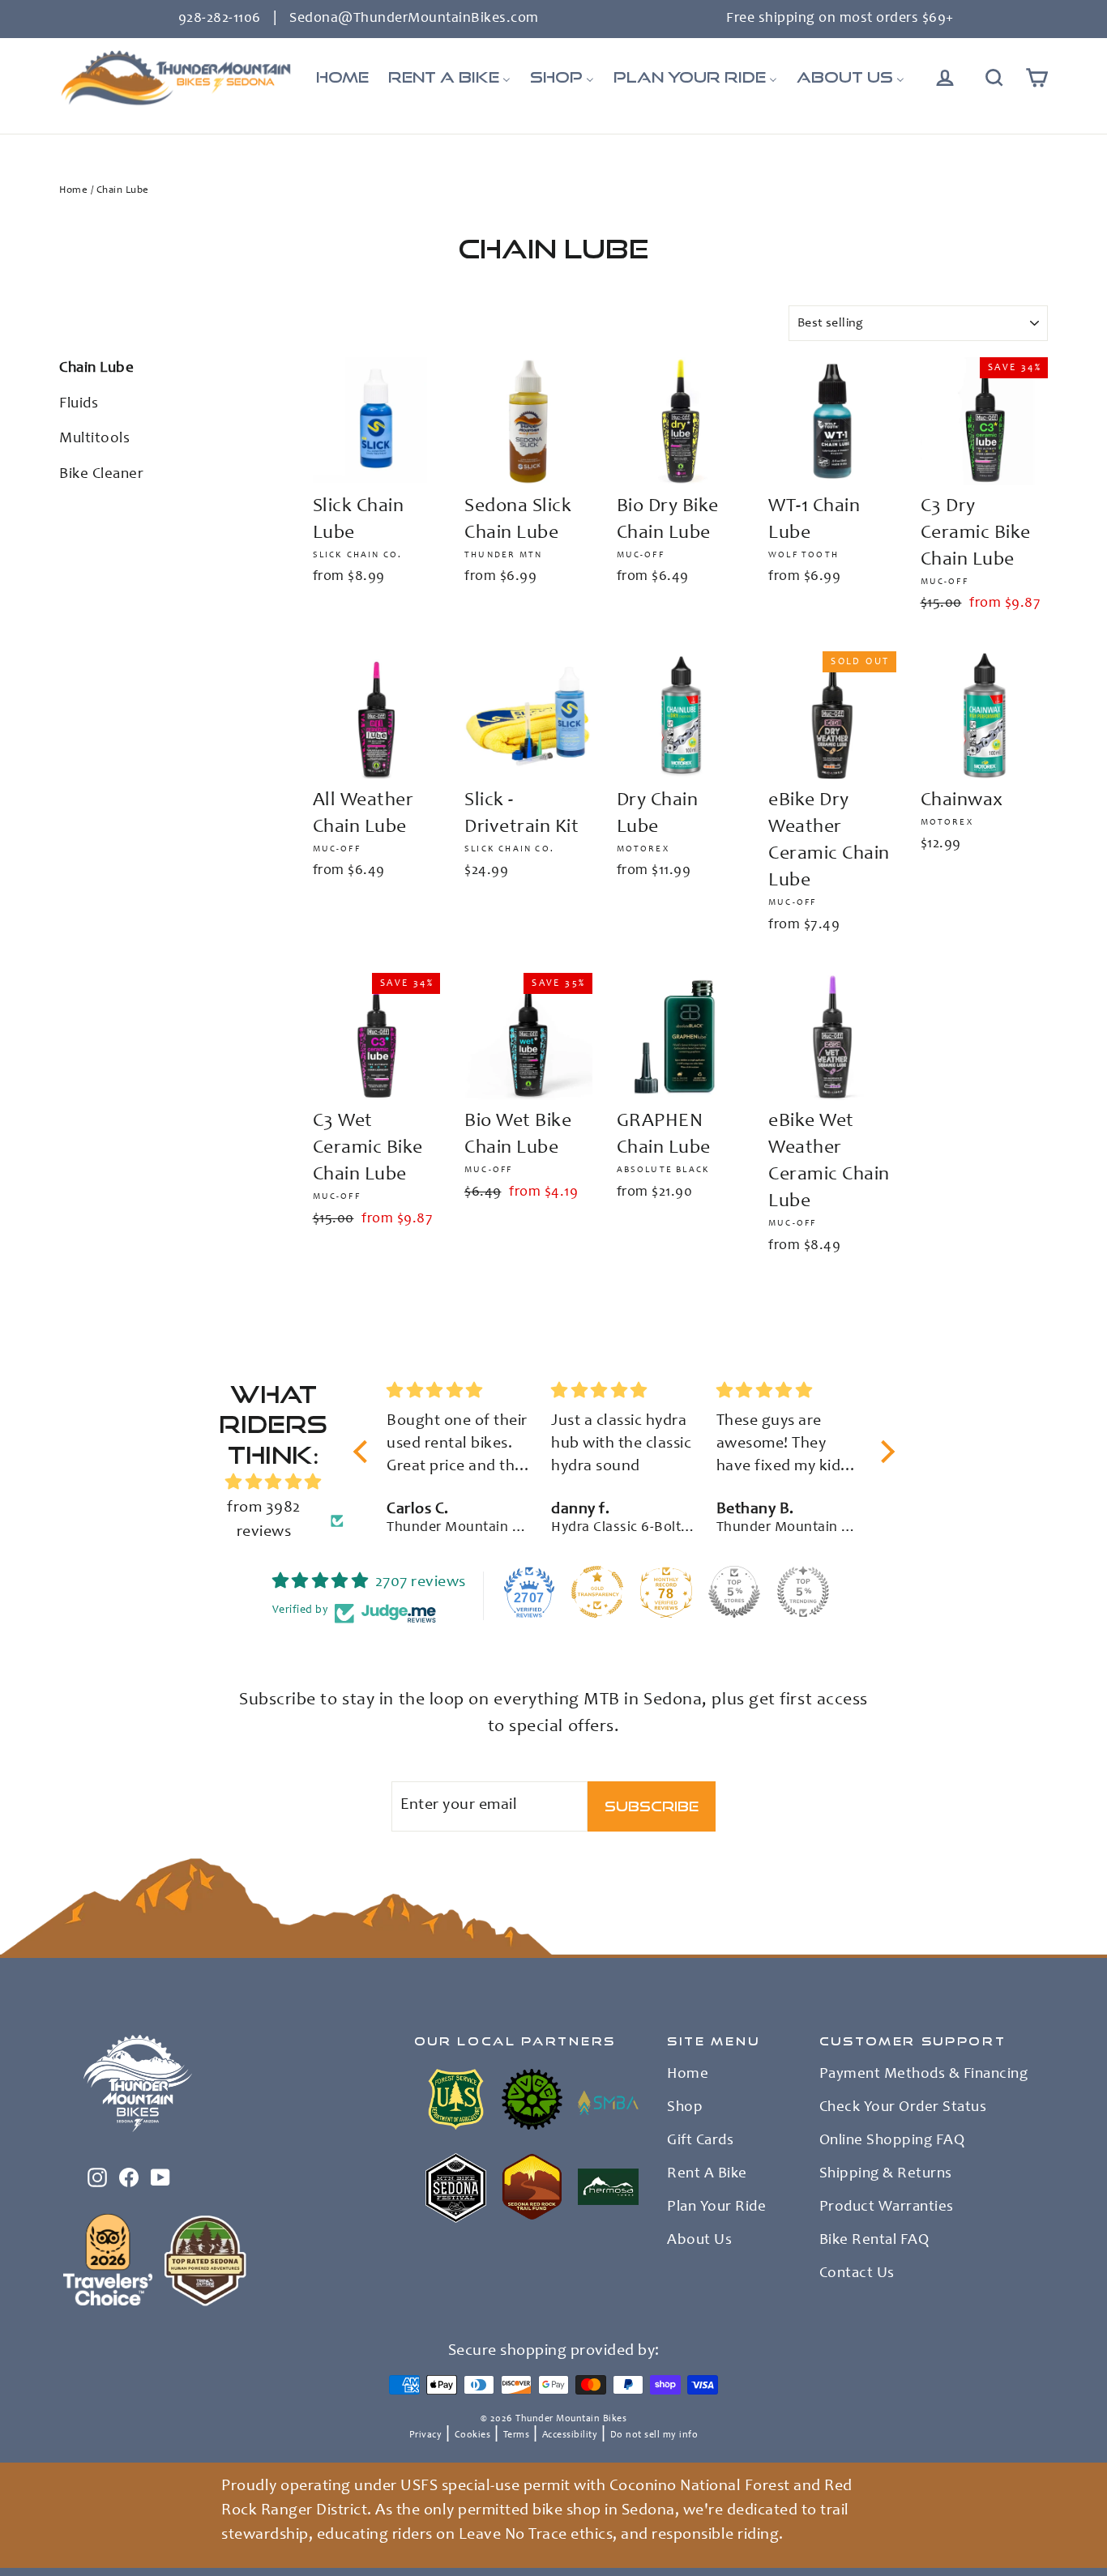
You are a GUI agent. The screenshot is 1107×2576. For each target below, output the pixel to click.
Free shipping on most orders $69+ (840, 19)
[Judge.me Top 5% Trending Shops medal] (803, 1592)
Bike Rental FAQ (874, 2241)
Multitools (94, 439)
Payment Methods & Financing (924, 2075)
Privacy (426, 2435)
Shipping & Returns (886, 2174)
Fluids (79, 404)
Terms (517, 2435)
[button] (365, 1452)
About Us (699, 2241)
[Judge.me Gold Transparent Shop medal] (597, 1592)
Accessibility (570, 2435)
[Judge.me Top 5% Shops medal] (734, 1592)
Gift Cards (700, 2141)
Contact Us (857, 2274)
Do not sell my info (654, 2435)
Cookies (473, 2435)
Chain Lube (96, 368)
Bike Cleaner (101, 474)
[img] (274, 1483)
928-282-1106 (220, 19)
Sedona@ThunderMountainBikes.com (414, 19)
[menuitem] (342, 78)
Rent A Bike (707, 2174)
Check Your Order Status (903, 2108)
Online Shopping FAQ (892, 2141)
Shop (685, 2108)
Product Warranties (887, 2207)
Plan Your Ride (716, 2207)
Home (73, 191)
